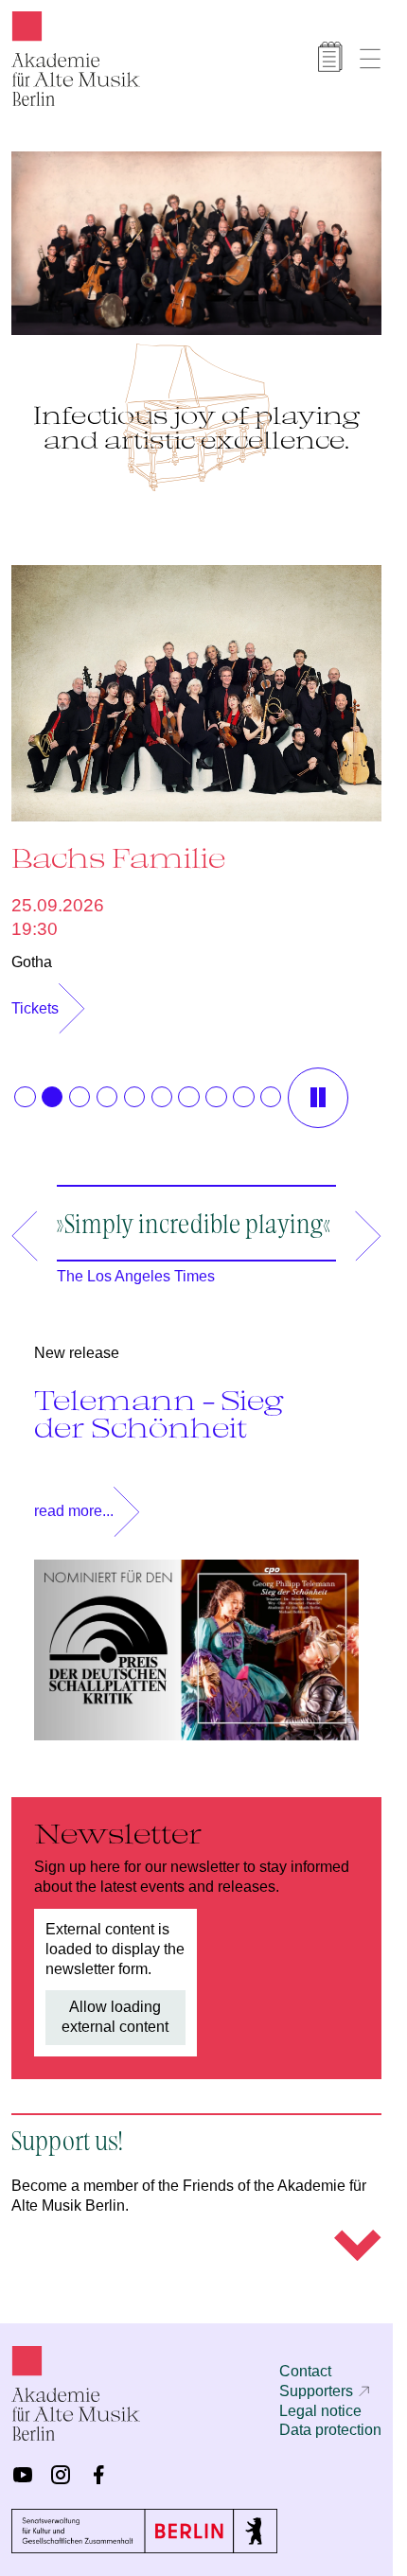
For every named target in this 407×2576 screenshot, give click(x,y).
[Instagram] (61, 2475)
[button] (25, 1087)
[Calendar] (330, 57)
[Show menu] (370, 59)
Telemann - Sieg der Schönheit (159, 1404)
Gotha (32, 953)
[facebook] (98, 2475)
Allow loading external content (115, 2007)
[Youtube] (23, 2475)
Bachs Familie (118, 848)
